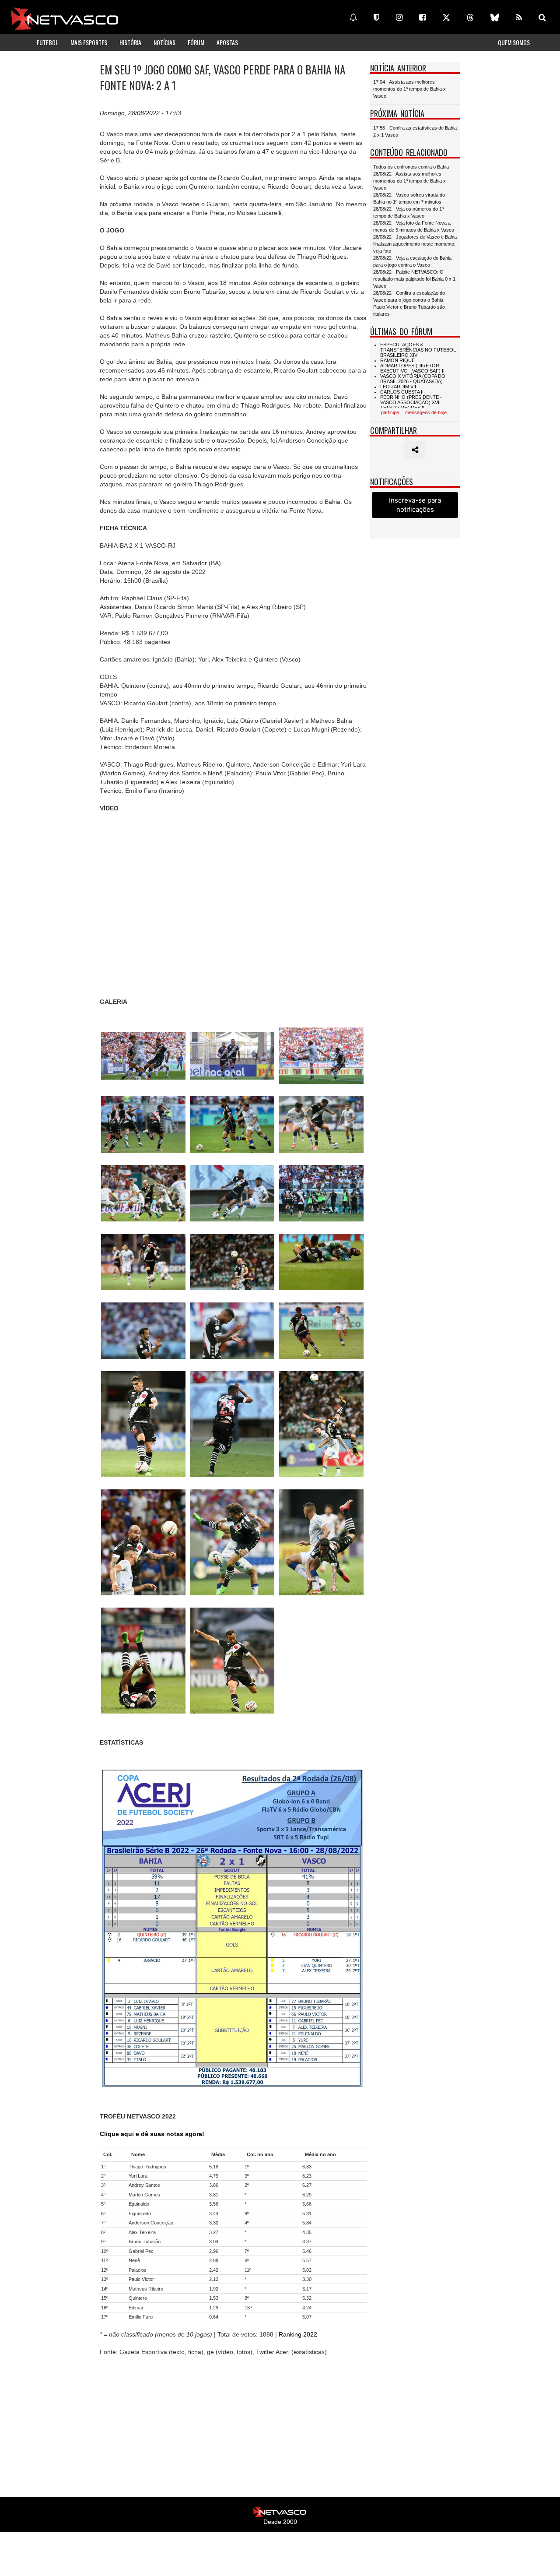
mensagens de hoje (426, 412)
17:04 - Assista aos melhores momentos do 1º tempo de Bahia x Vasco (409, 89)
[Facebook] (422, 18)
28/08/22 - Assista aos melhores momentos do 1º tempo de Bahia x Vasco (409, 181)
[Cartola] (376, 18)
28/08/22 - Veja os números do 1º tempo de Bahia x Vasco (408, 212)
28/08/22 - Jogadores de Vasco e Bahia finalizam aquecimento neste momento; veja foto (415, 244)
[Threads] (470, 18)
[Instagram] (399, 18)
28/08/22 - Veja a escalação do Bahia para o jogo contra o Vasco (412, 261)
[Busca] (542, 18)
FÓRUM (196, 42)
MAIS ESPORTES (89, 42)
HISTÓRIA (130, 42)
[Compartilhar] (415, 450)
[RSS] (519, 18)
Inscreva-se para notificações (415, 505)
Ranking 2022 (298, 2334)
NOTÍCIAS (164, 42)
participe (390, 412)
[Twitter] (446, 18)
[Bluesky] (495, 18)
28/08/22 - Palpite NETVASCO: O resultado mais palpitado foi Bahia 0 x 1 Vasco (414, 279)
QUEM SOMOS (514, 42)
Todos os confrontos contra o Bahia (411, 167)
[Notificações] (353, 18)
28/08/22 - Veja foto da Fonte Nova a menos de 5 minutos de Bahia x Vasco (414, 226)
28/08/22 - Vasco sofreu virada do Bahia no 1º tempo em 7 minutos (409, 198)
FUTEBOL (47, 42)
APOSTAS (227, 42)
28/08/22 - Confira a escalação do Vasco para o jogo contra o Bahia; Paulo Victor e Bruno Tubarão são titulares (409, 303)
